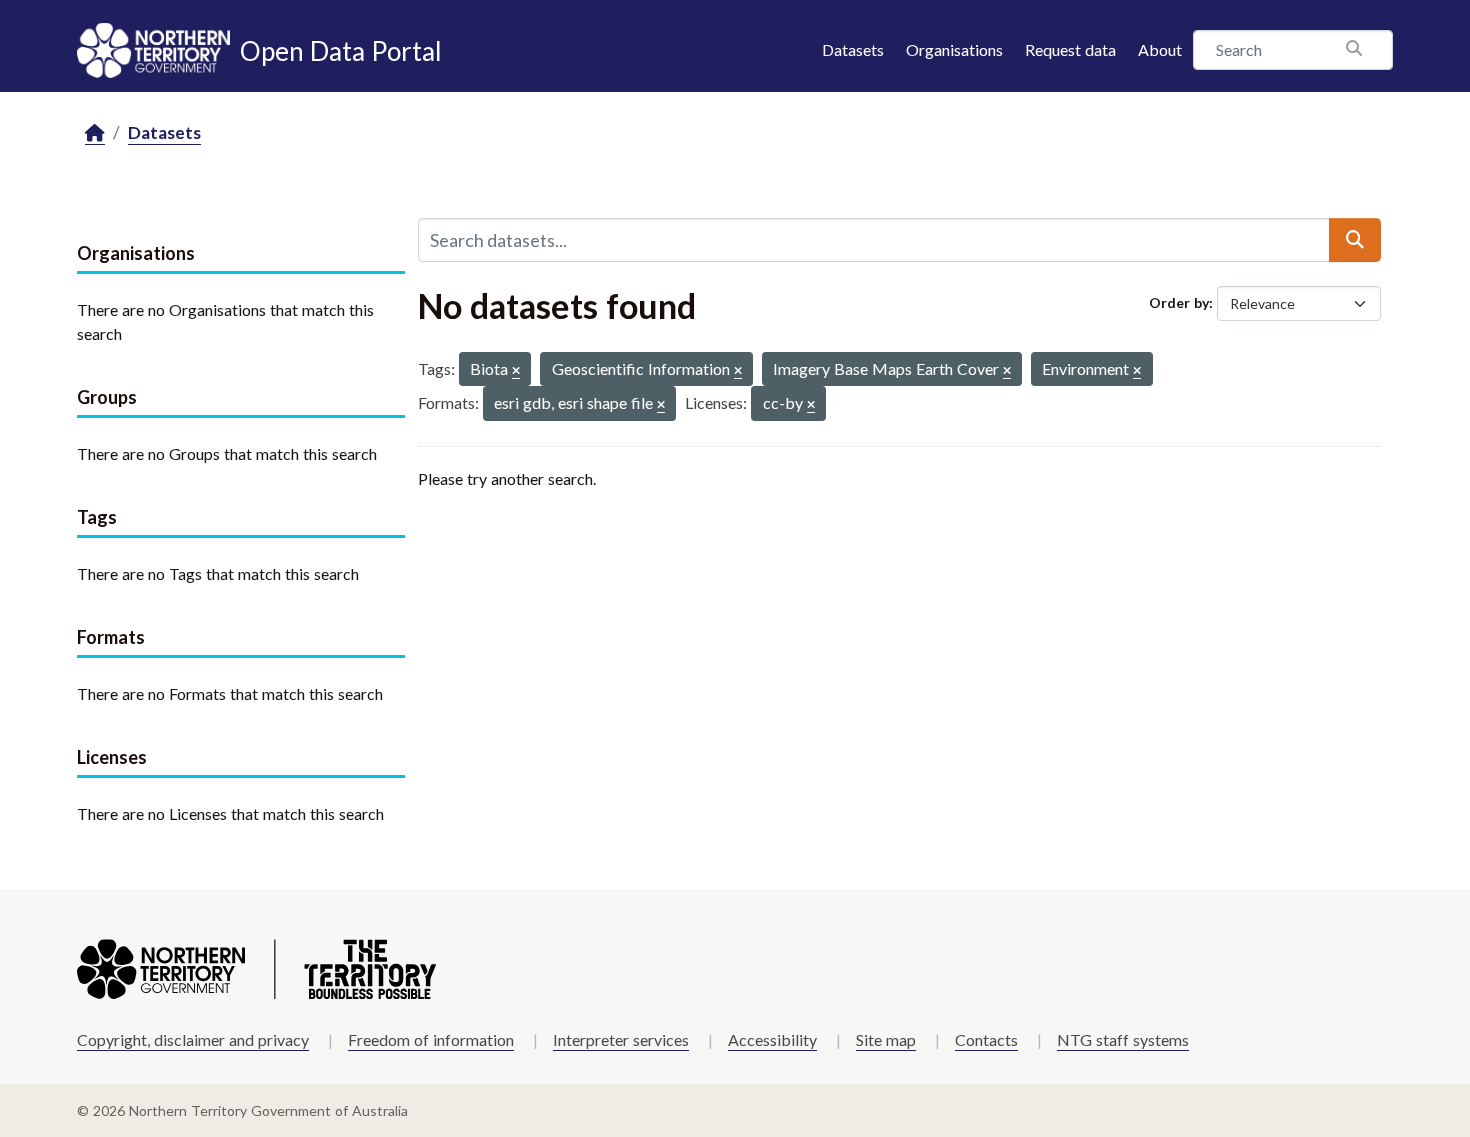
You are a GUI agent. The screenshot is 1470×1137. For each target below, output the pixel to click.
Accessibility (772, 1039)
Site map (886, 1039)
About (1160, 49)
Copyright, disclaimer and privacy (193, 1039)
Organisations (954, 49)
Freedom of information (431, 1039)
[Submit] (1355, 240)
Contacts (986, 1039)
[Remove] (516, 371)
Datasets (853, 49)
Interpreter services (621, 1039)
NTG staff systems (1123, 1039)
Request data (1070, 49)
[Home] (95, 133)
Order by (1179, 302)
